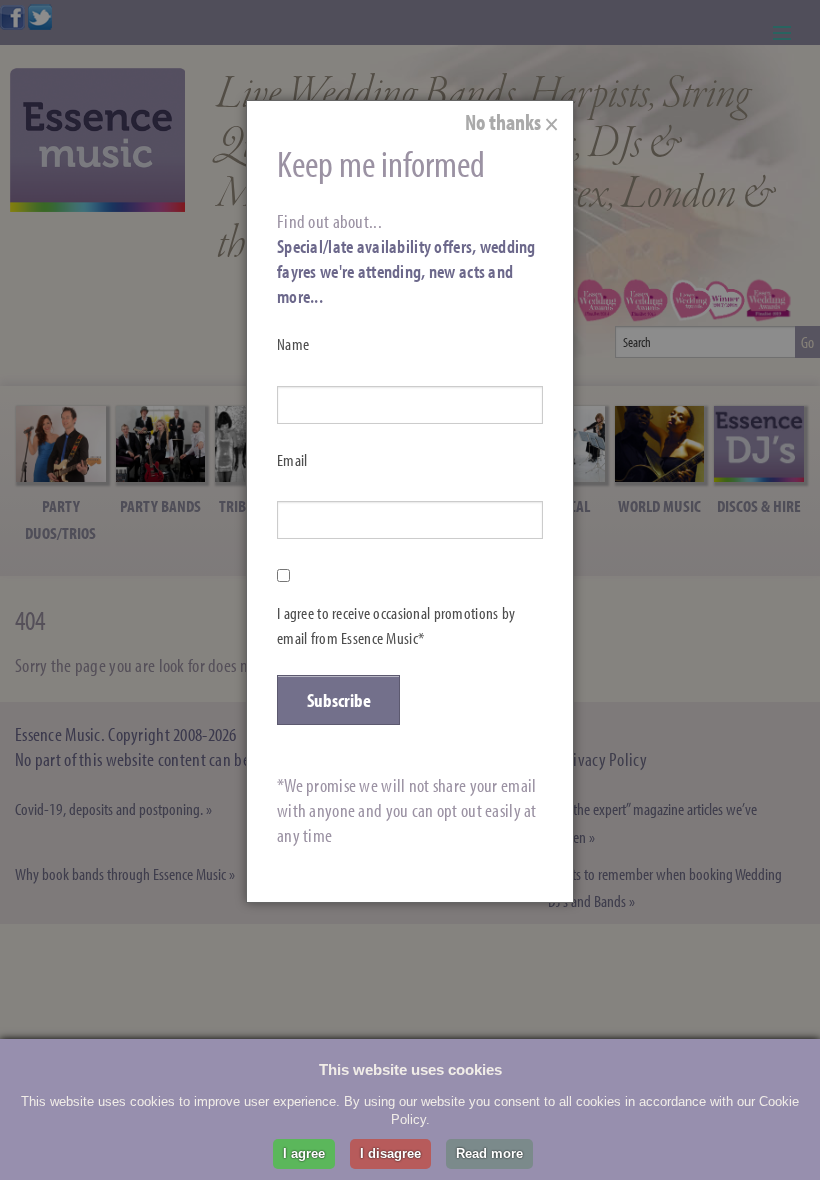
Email (292, 460)
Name (293, 344)
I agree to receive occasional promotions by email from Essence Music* (396, 625)
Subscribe (339, 700)
